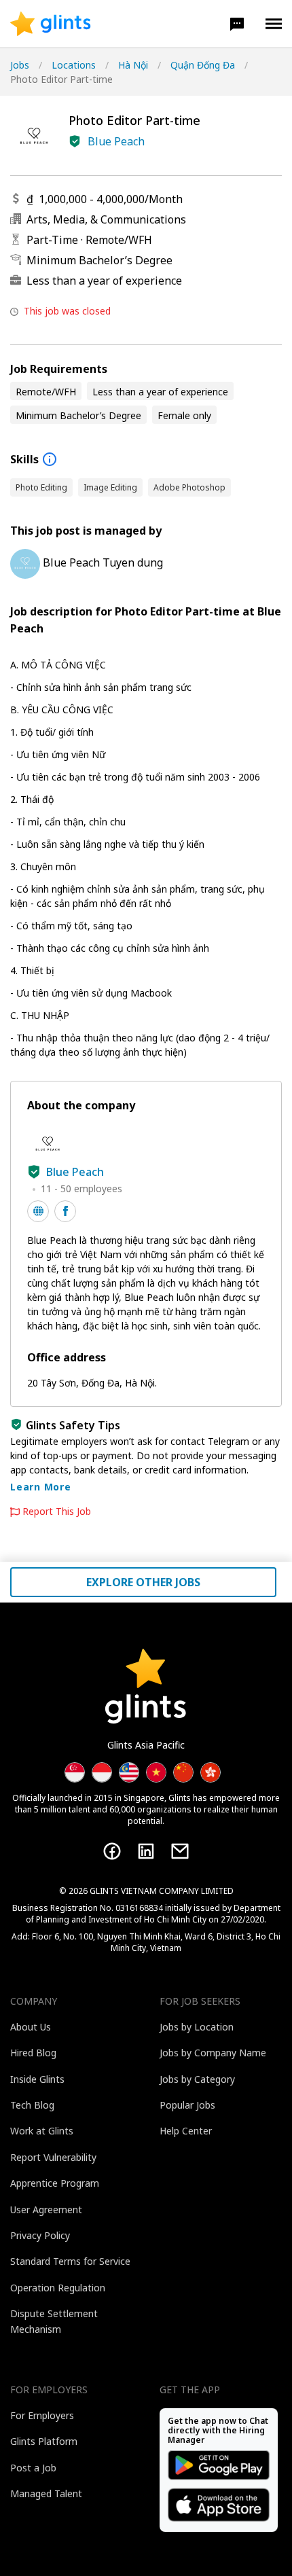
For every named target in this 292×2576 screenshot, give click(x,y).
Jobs (20, 65)
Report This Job (57, 1511)
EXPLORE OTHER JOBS (143, 1582)
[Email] (180, 1851)
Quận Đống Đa (203, 65)
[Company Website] (38, 1211)
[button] (237, 24)
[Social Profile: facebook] (65, 1211)
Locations (74, 65)
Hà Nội (133, 65)
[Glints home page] (51, 24)
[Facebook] (112, 1851)
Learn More (41, 1487)
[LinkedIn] (146, 1851)
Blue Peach (116, 141)
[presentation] (51, 24)
